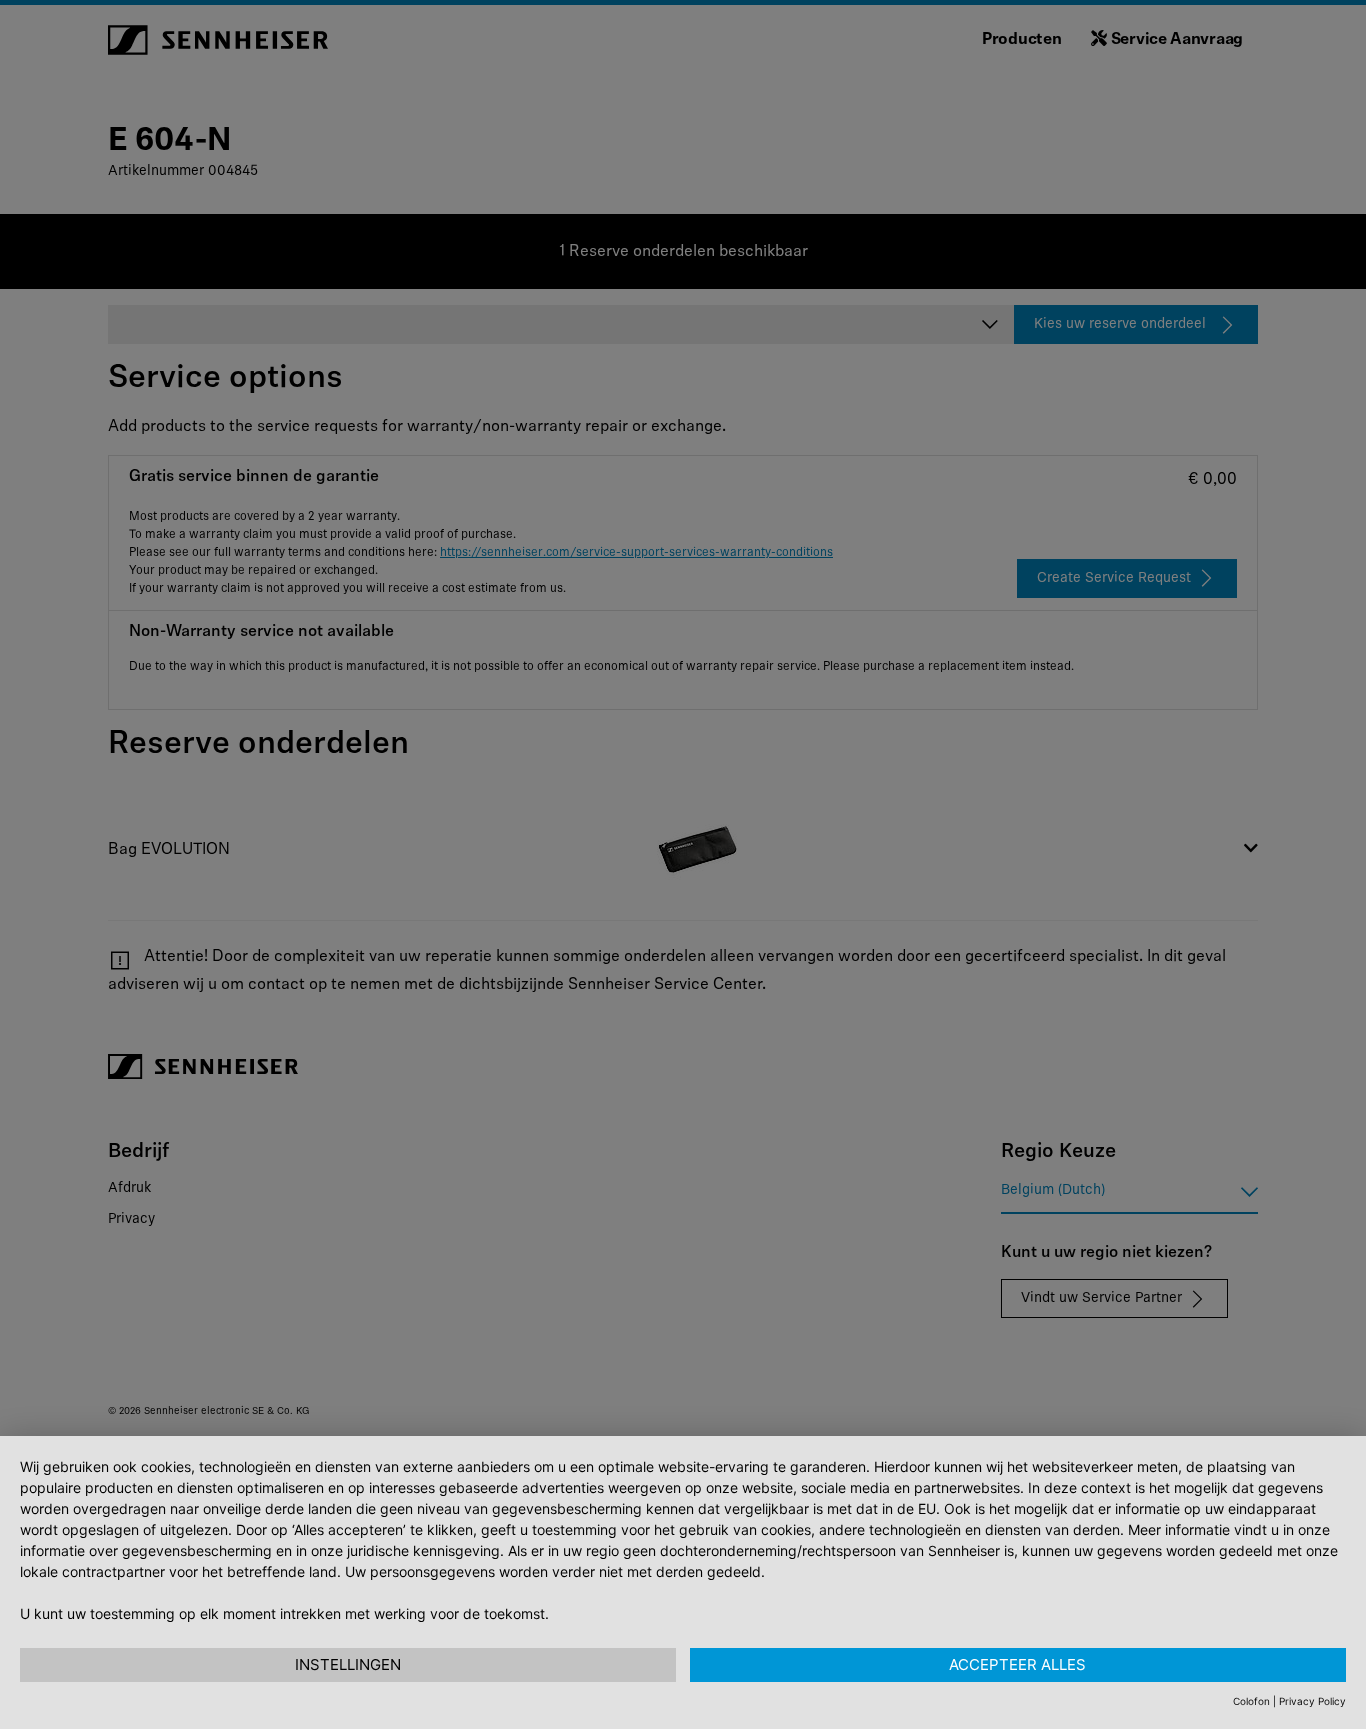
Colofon (1251, 1701)
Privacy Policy (1312, 1701)
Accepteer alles (1017, 1664)
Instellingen (348, 1664)
